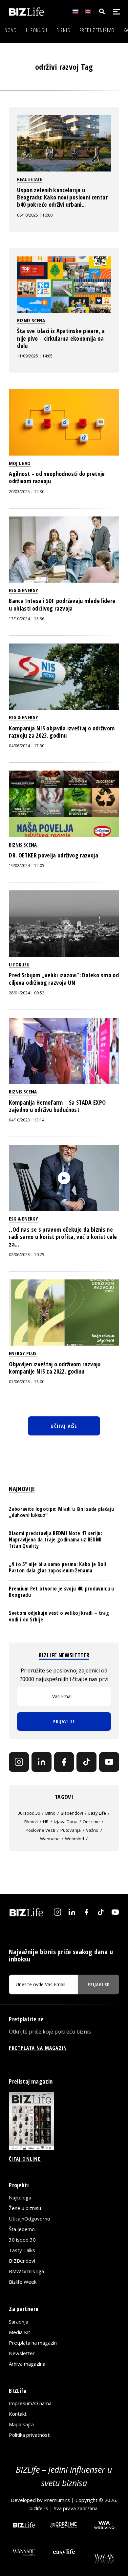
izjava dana (66, 1822)
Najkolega (20, 2197)
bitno (50, 1813)
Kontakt (18, 2414)
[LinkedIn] (42, 1762)
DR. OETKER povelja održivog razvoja (53, 855)
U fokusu (37, 30)
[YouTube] (109, 1762)
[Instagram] (19, 1762)
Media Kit (20, 2332)
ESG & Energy (23, 590)
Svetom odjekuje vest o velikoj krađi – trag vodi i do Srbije (59, 1616)
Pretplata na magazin (33, 2343)
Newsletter (22, 2353)
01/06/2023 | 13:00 (27, 1382)
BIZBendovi (22, 2261)
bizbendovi (72, 1813)
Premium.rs (57, 2500)
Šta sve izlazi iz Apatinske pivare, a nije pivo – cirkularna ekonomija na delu (61, 338)
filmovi (31, 1822)
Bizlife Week (23, 2282)
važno (92, 1830)
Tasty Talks (22, 2250)
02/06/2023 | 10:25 (27, 1255)
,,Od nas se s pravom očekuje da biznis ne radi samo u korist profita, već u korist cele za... (63, 1237)
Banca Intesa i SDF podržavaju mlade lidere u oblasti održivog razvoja (62, 604)
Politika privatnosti (30, 2435)
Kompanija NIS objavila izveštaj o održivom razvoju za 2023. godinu (62, 732)
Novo (11, 30)
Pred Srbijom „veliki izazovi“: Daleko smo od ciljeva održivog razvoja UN (64, 979)
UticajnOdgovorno (30, 2219)
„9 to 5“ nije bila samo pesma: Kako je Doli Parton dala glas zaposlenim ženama (58, 1567)
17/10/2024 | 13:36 (27, 619)
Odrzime (91, 1822)
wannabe (50, 1839)
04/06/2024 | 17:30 (27, 746)
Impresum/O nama (30, 2403)
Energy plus (23, 1353)
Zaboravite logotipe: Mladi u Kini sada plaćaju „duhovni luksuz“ (61, 1512)
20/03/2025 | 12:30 (27, 492)
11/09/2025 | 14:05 (35, 356)
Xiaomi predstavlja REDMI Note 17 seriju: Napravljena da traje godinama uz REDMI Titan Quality (55, 1539)
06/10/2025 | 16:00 (35, 215)
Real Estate (30, 179)
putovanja (71, 1830)
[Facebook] (64, 1762)
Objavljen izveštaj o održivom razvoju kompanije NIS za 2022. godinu (55, 1368)
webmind (75, 1839)
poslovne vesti (40, 1830)
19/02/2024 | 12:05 (27, 866)
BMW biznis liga (26, 2271)
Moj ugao (20, 463)
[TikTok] (86, 1762)
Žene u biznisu (25, 2208)
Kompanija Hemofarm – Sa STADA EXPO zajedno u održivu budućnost (57, 1106)
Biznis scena (31, 320)
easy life (97, 1813)
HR (46, 1822)
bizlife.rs (39, 2508)
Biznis (63, 30)
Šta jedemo (22, 2229)
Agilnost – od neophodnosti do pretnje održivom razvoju (57, 477)
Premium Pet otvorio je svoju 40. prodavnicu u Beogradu (61, 1592)
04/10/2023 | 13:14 (27, 1120)
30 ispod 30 (29, 1813)
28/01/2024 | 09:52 (27, 993)
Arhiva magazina (27, 2364)
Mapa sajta (21, 2424)
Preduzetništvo (97, 30)
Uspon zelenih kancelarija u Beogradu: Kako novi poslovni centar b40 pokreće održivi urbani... (62, 197)
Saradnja (19, 2322)
